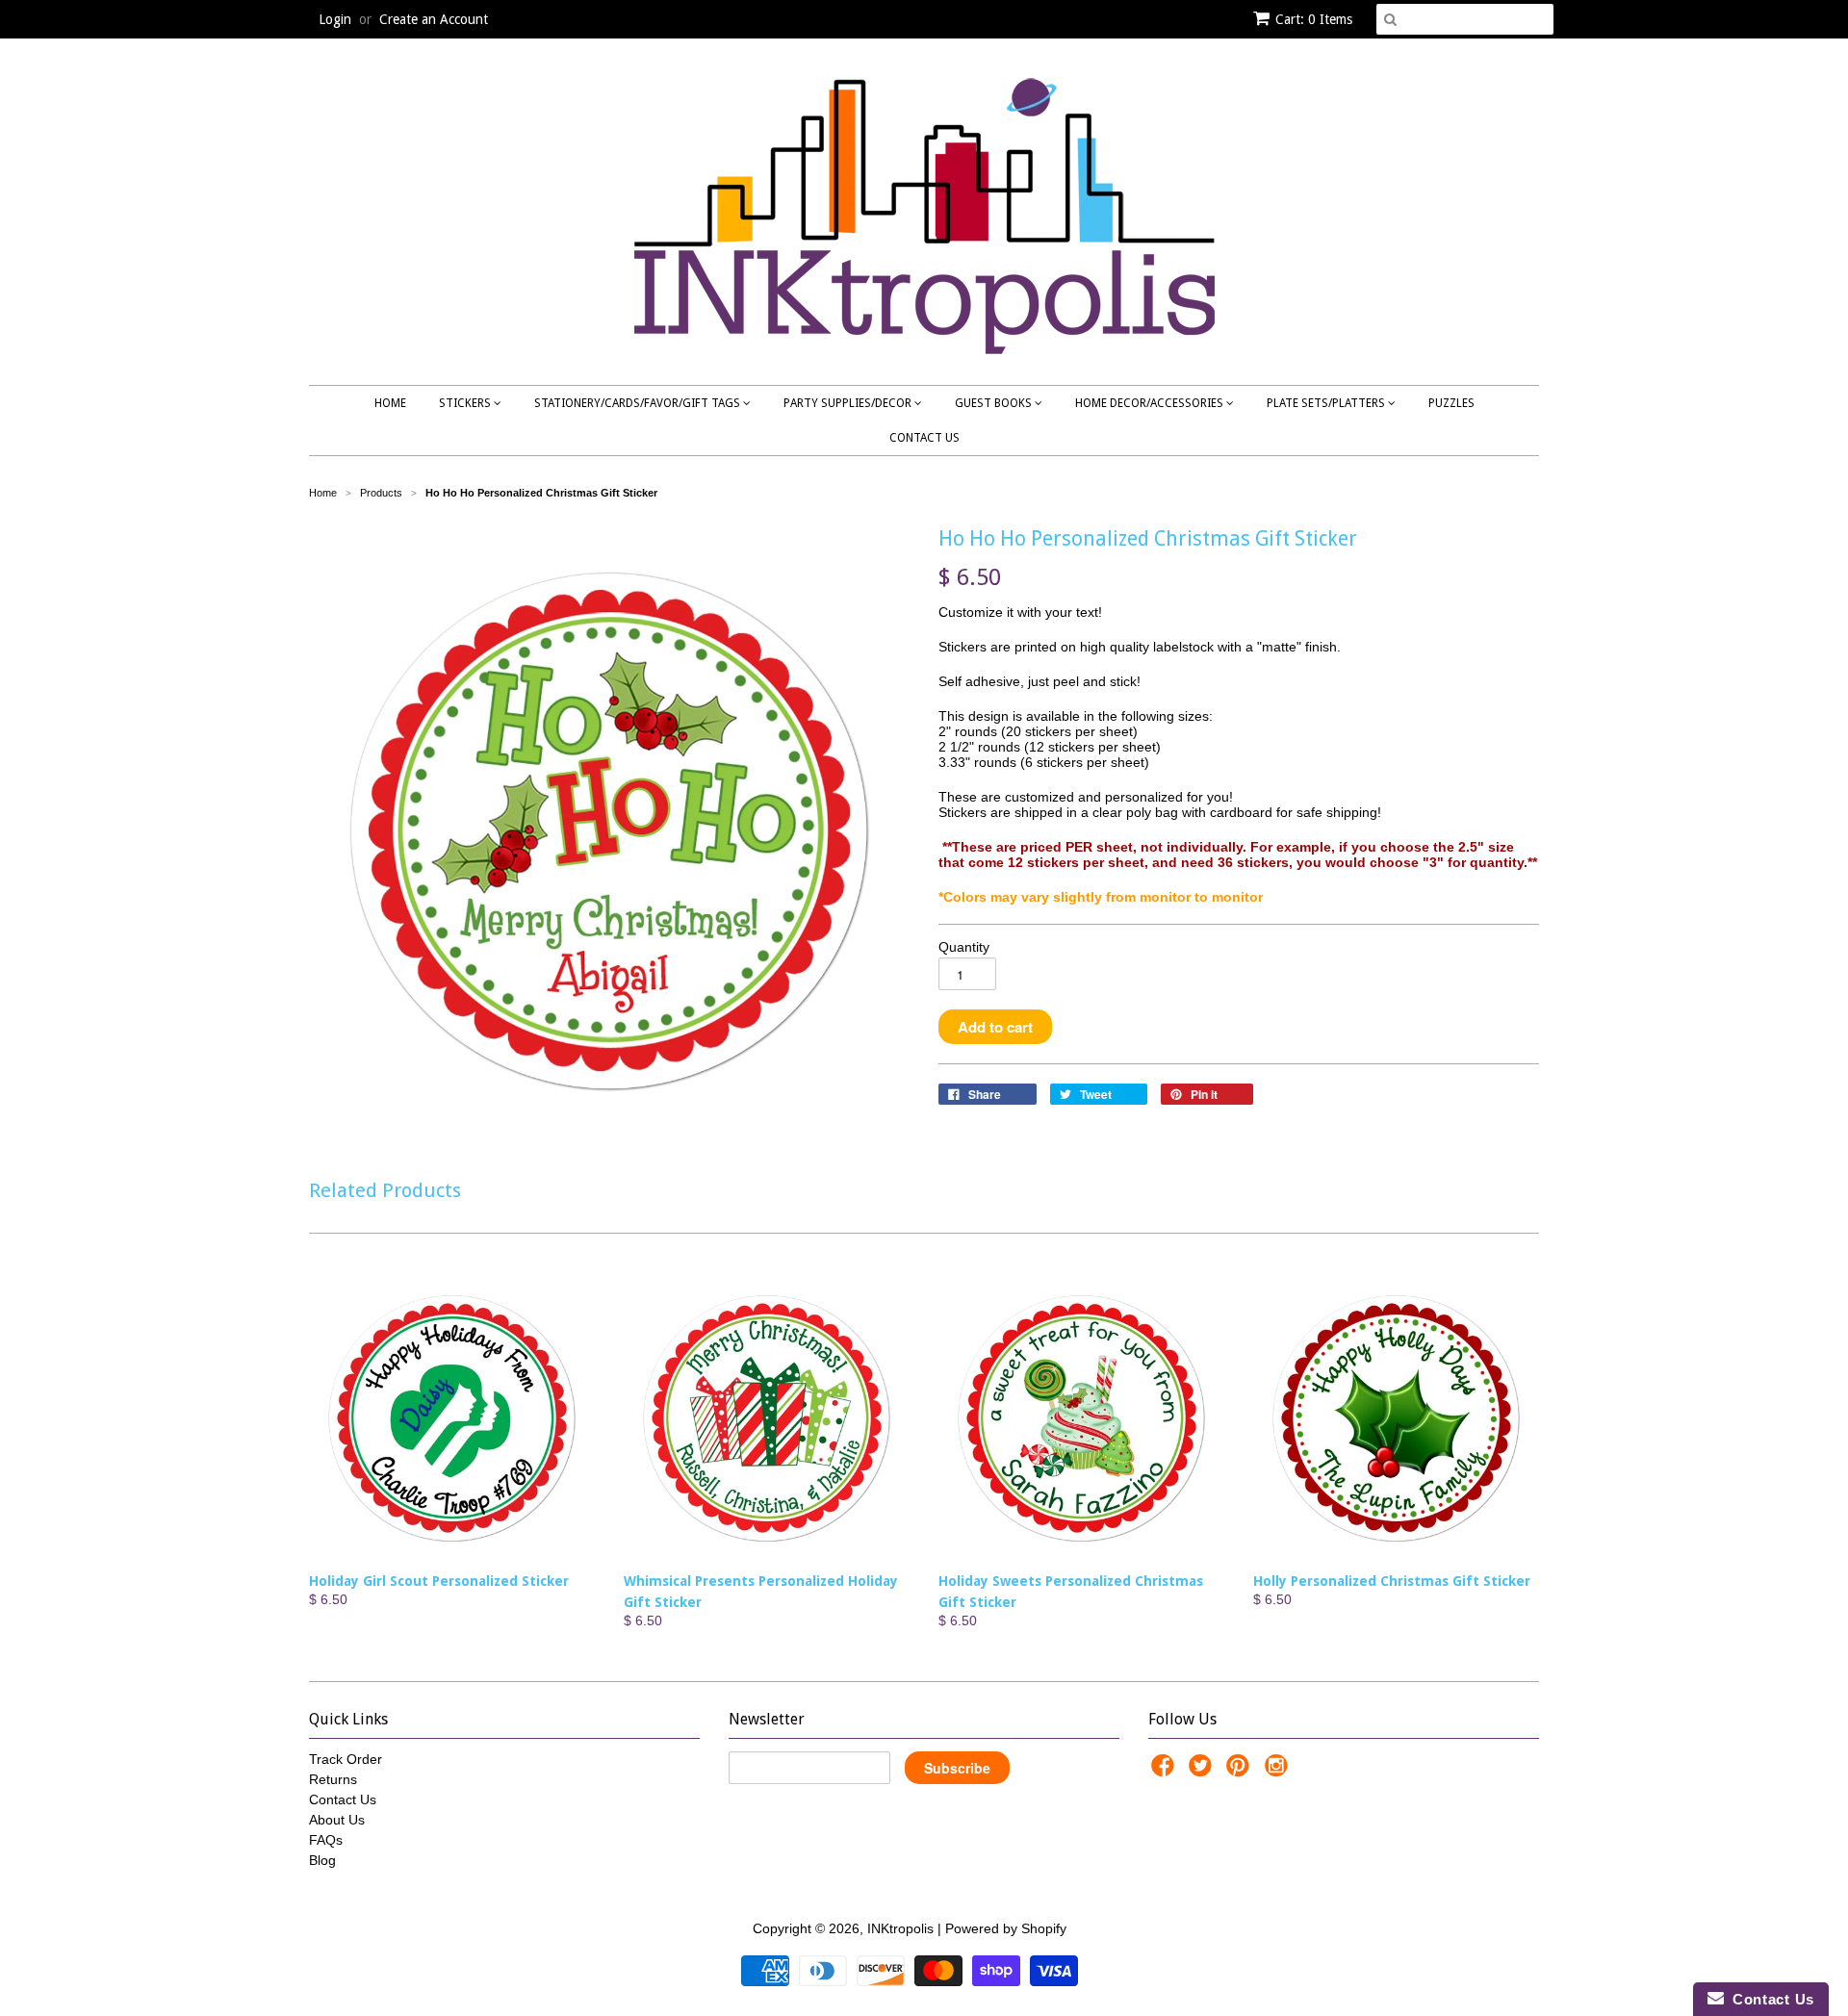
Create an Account (434, 19)
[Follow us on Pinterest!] (1241, 1771)
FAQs (326, 1840)
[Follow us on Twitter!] (1203, 1771)
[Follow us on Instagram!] (1279, 1771)
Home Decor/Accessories (1151, 403)
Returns (333, 1779)
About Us (337, 1820)
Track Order (346, 1759)
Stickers (466, 403)
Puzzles (1451, 403)
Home (390, 403)
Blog (322, 1860)
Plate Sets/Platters (1327, 403)
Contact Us (924, 438)
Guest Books (995, 403)
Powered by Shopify (1006, 1928)
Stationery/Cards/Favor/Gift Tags (639, 403)
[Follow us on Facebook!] (1166, 1771)
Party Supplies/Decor (849, 403)
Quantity (964, 947)
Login (335, 19)
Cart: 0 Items (1314, 19)
